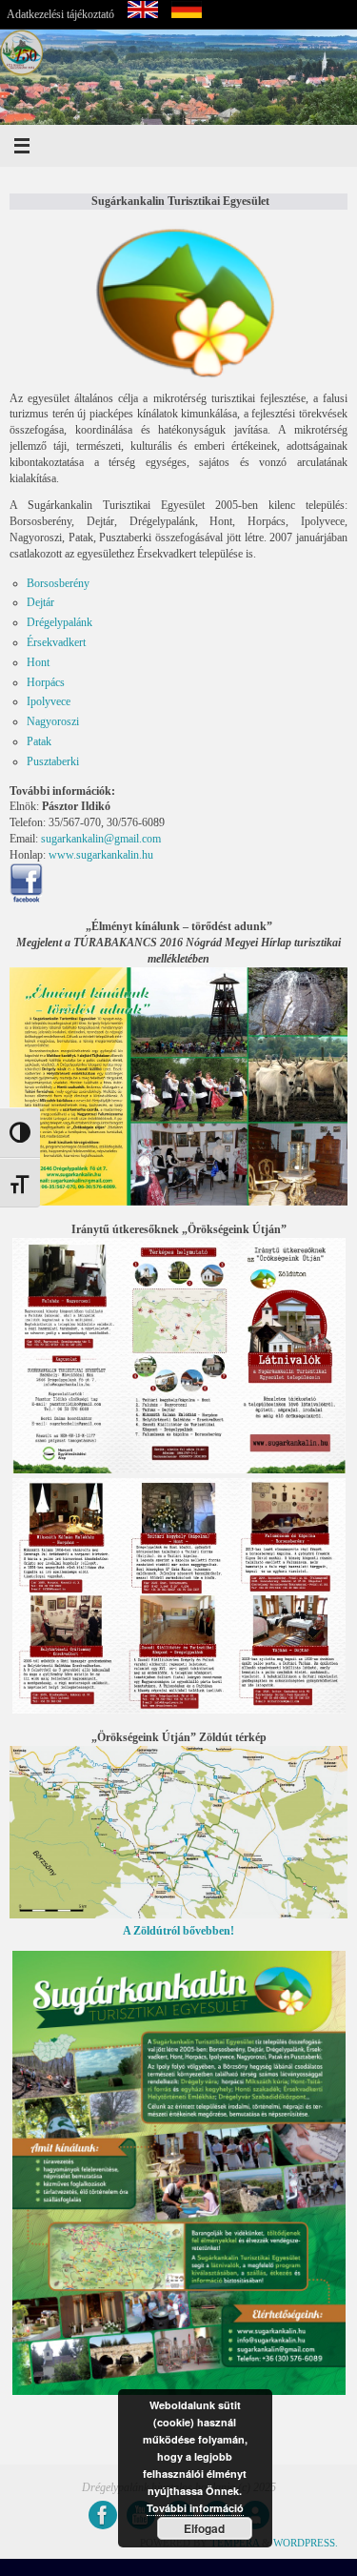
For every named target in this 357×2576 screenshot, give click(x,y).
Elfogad (204, 2528)
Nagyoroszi (53, 721)
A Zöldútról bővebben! (178, 1931)
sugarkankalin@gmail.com (101, 839)
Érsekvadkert (56, 642)
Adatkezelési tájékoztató (60, 14)
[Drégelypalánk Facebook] (103, 2515)
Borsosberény (58, 583)
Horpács (46, 682)
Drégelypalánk (59, 622)
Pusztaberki (53, 761)
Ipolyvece (49, 701)
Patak (39, 741)
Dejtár (40, 602)
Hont (38, 662)
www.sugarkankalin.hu (101, 855)
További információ (195, 2508)
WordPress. (306, 2543)
